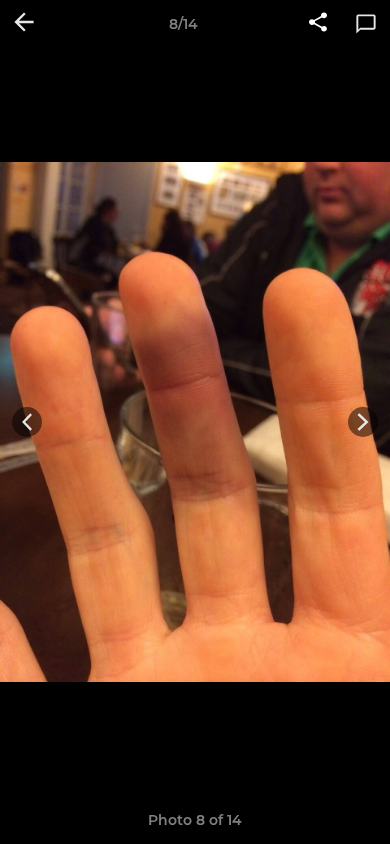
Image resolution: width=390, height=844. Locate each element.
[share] (318, 24)
